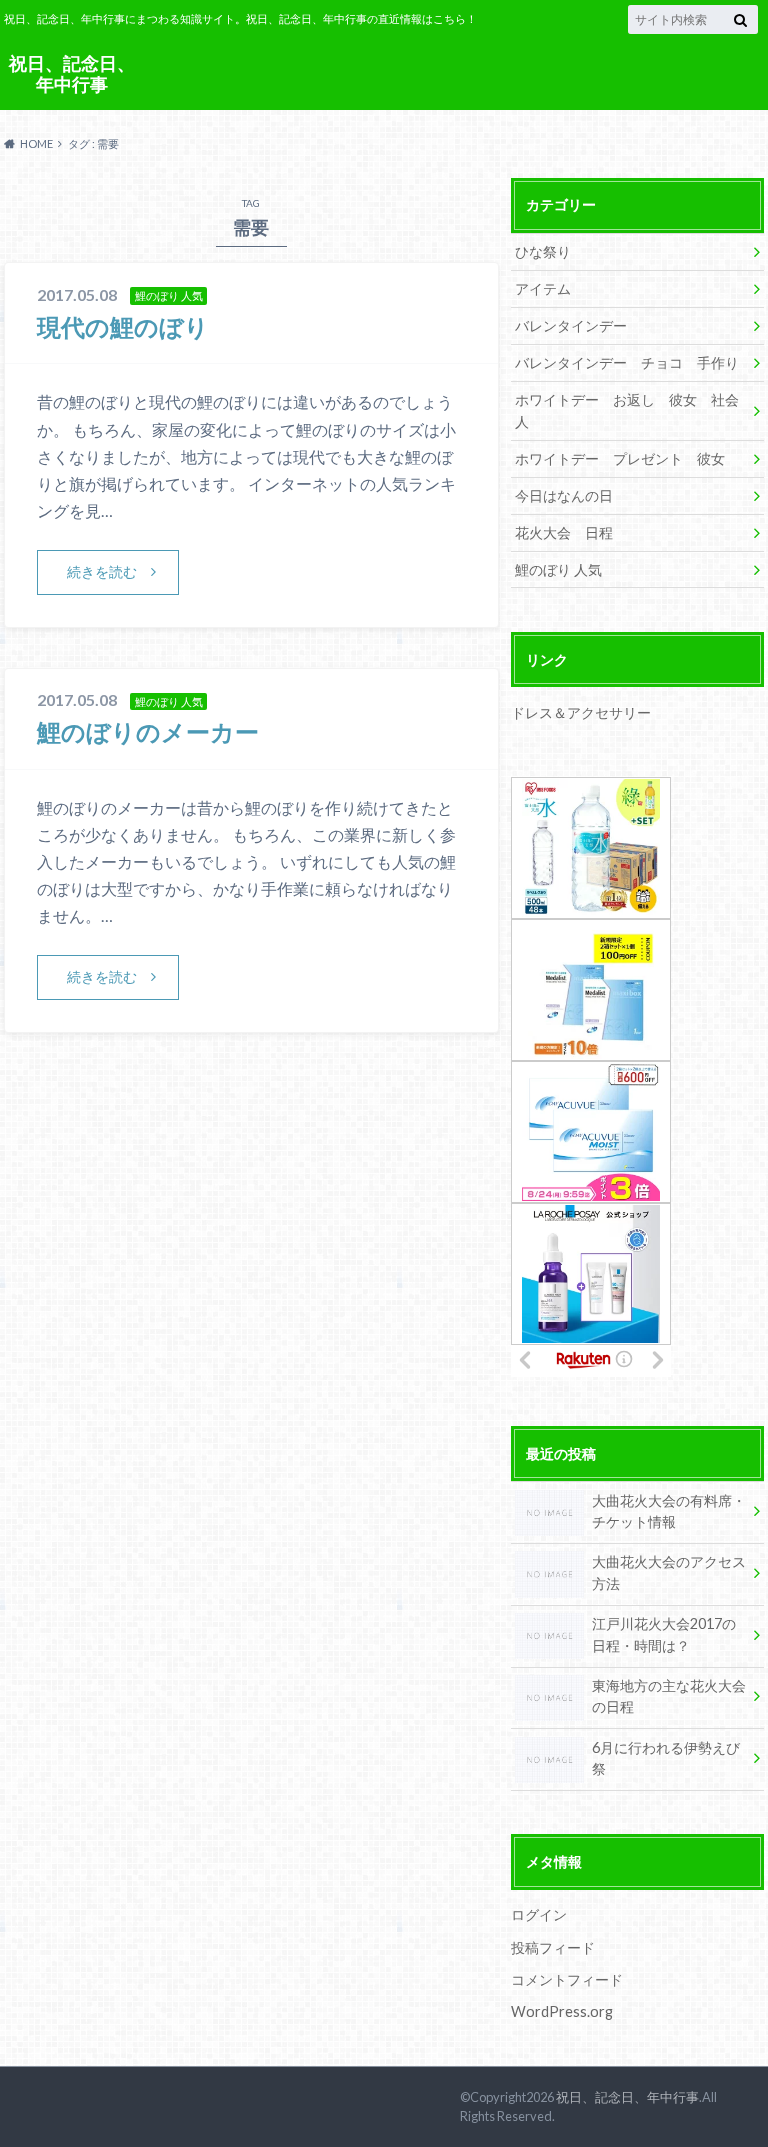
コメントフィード (567, 1979)
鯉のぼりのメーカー (148, 731)
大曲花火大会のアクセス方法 (669, 1572)
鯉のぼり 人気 (558, 569)
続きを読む (102, 571)
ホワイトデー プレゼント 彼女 (620, 458)
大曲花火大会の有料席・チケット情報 (669, 1511)
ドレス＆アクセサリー (581, 712)
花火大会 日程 (564, 532)
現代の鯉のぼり (123, 326)
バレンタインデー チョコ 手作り (627, 362)
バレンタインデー (571, 325)
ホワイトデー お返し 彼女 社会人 (627, 410)
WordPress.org (562, 2011)
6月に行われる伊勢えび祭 (666, 1758)
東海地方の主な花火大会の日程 (669, 1696)
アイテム (543, 288)
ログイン (539, 1914)
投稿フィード (553, 1947)
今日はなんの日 (564, 495)
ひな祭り (543, 251)
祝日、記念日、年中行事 (72, 73)
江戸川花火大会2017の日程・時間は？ (664, 1634)
